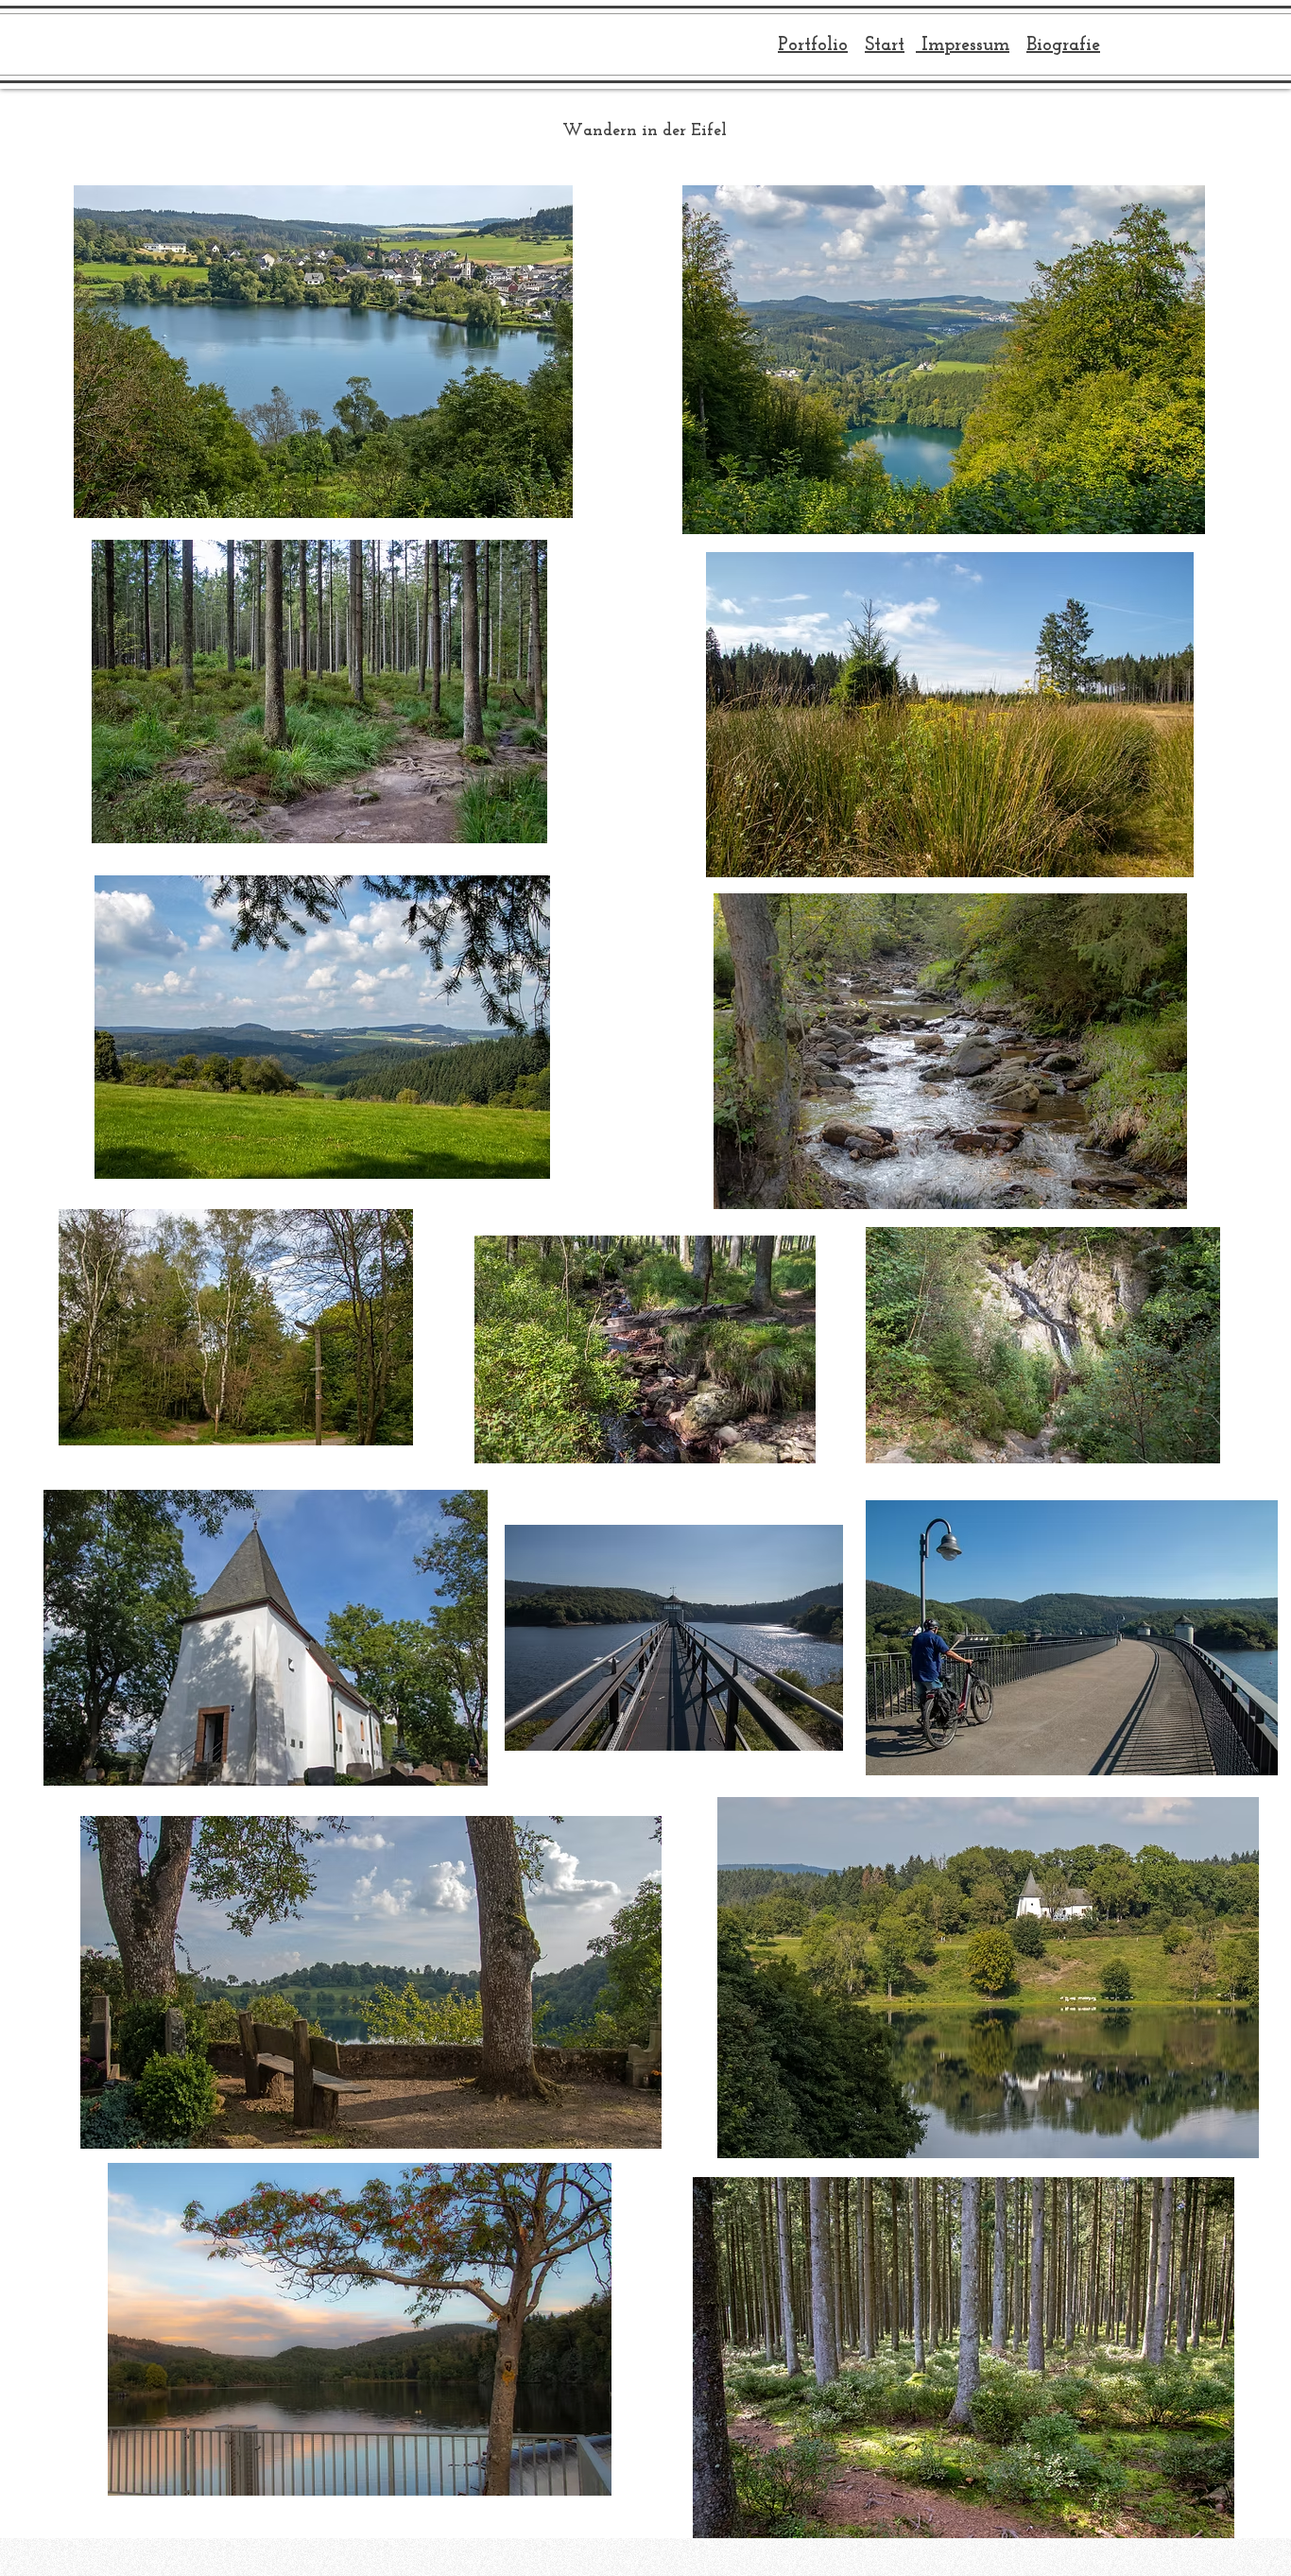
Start (885, 45)
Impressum (963, 45)
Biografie (1063, 45)
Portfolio (813, 45)
